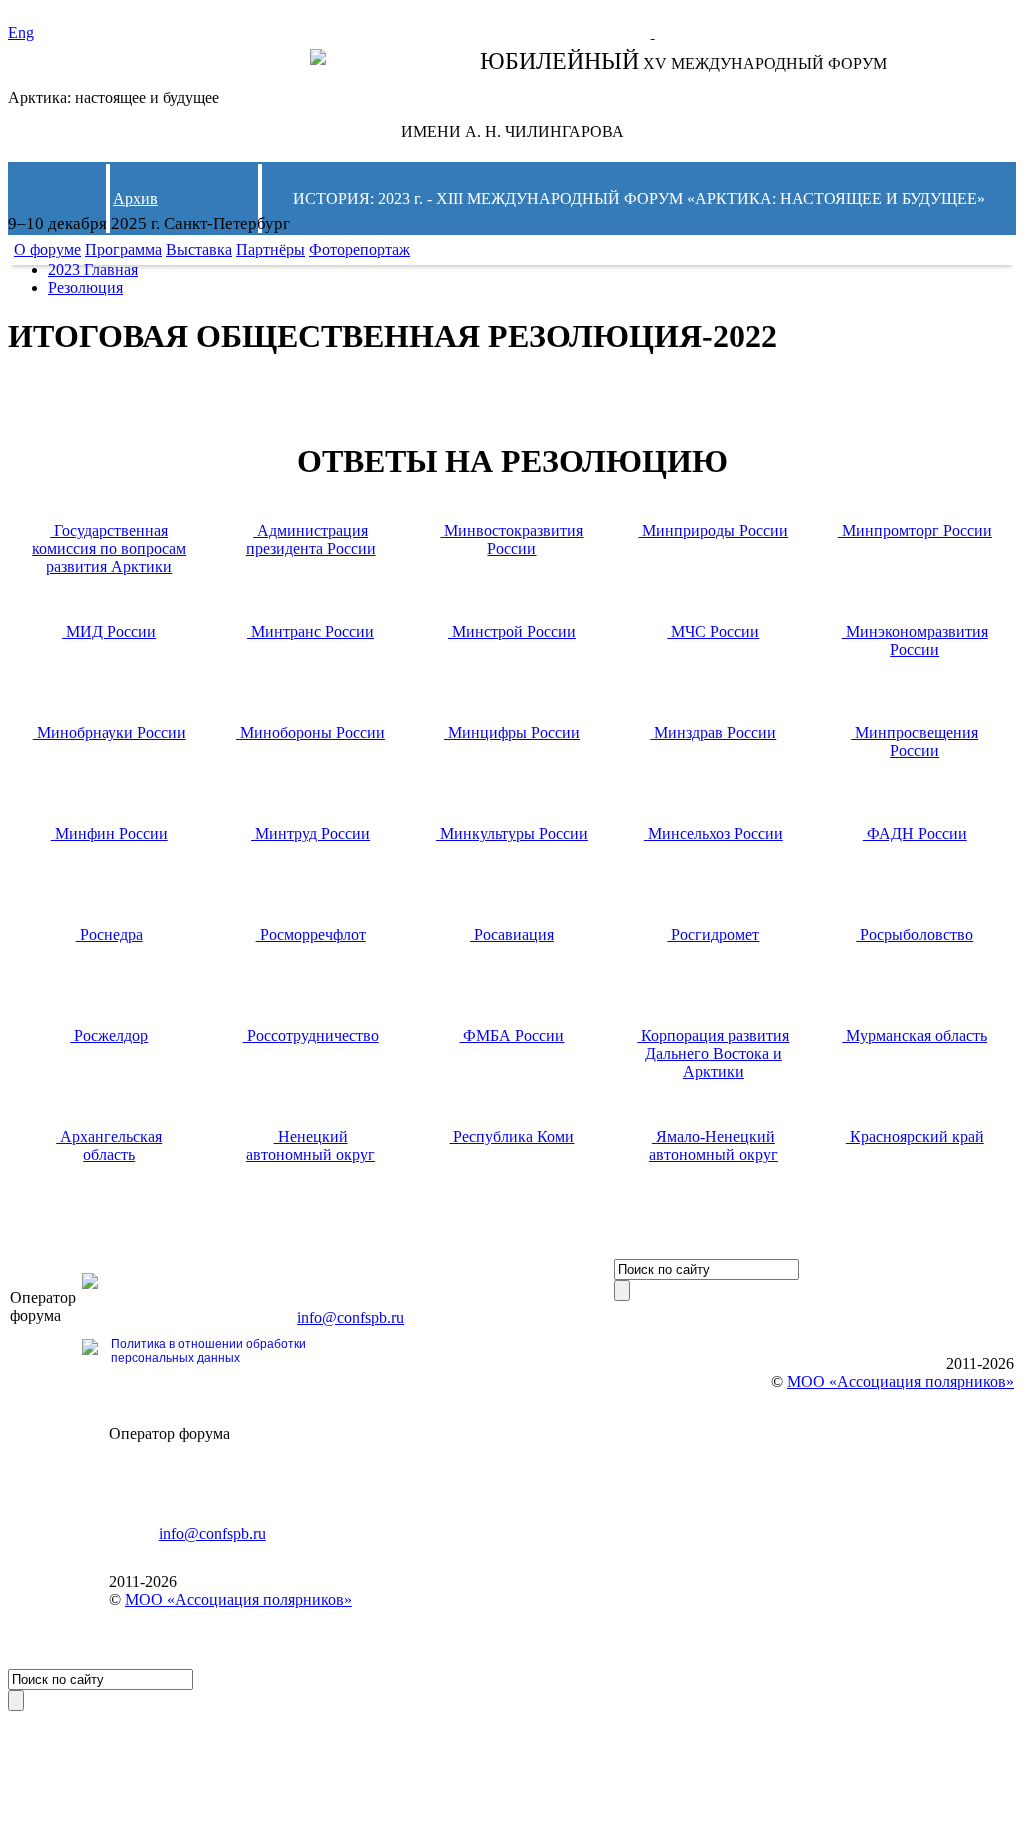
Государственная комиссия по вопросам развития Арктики (109, 548)
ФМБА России (511, 1035)
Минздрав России (713, 732)
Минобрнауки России (109, 732)
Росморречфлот (311, 934)
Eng (21, 32)
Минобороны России (310, 732)
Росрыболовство (914, 934)
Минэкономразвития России (915, 640)
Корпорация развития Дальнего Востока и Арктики (713, 1053)
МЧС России (713, 631)
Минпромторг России (915, 530)
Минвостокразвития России (511, 539)
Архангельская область (109, 1145)
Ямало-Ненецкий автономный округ (713, 1145)
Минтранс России (310, 631)
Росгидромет (713, 934)
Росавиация (512, 934)
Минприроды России (713, 530)
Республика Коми (511, 1136)
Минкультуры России (512, 833)
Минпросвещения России (914, 741)
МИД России (109, 631)
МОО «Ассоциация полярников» (238, 1599)
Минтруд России (310, 833)
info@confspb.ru (350, 1317)
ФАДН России (915, 833)
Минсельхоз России (713, 833)
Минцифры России (512, 732)
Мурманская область (914, 1035)
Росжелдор (109, 1035)
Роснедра (109, 934)
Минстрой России (512, 631)
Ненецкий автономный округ (310, 1145)
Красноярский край (915, 1136)
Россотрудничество (311, 1035)
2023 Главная (93, 269)
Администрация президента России (311, 539)
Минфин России (109, 833)
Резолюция (85, 287)
